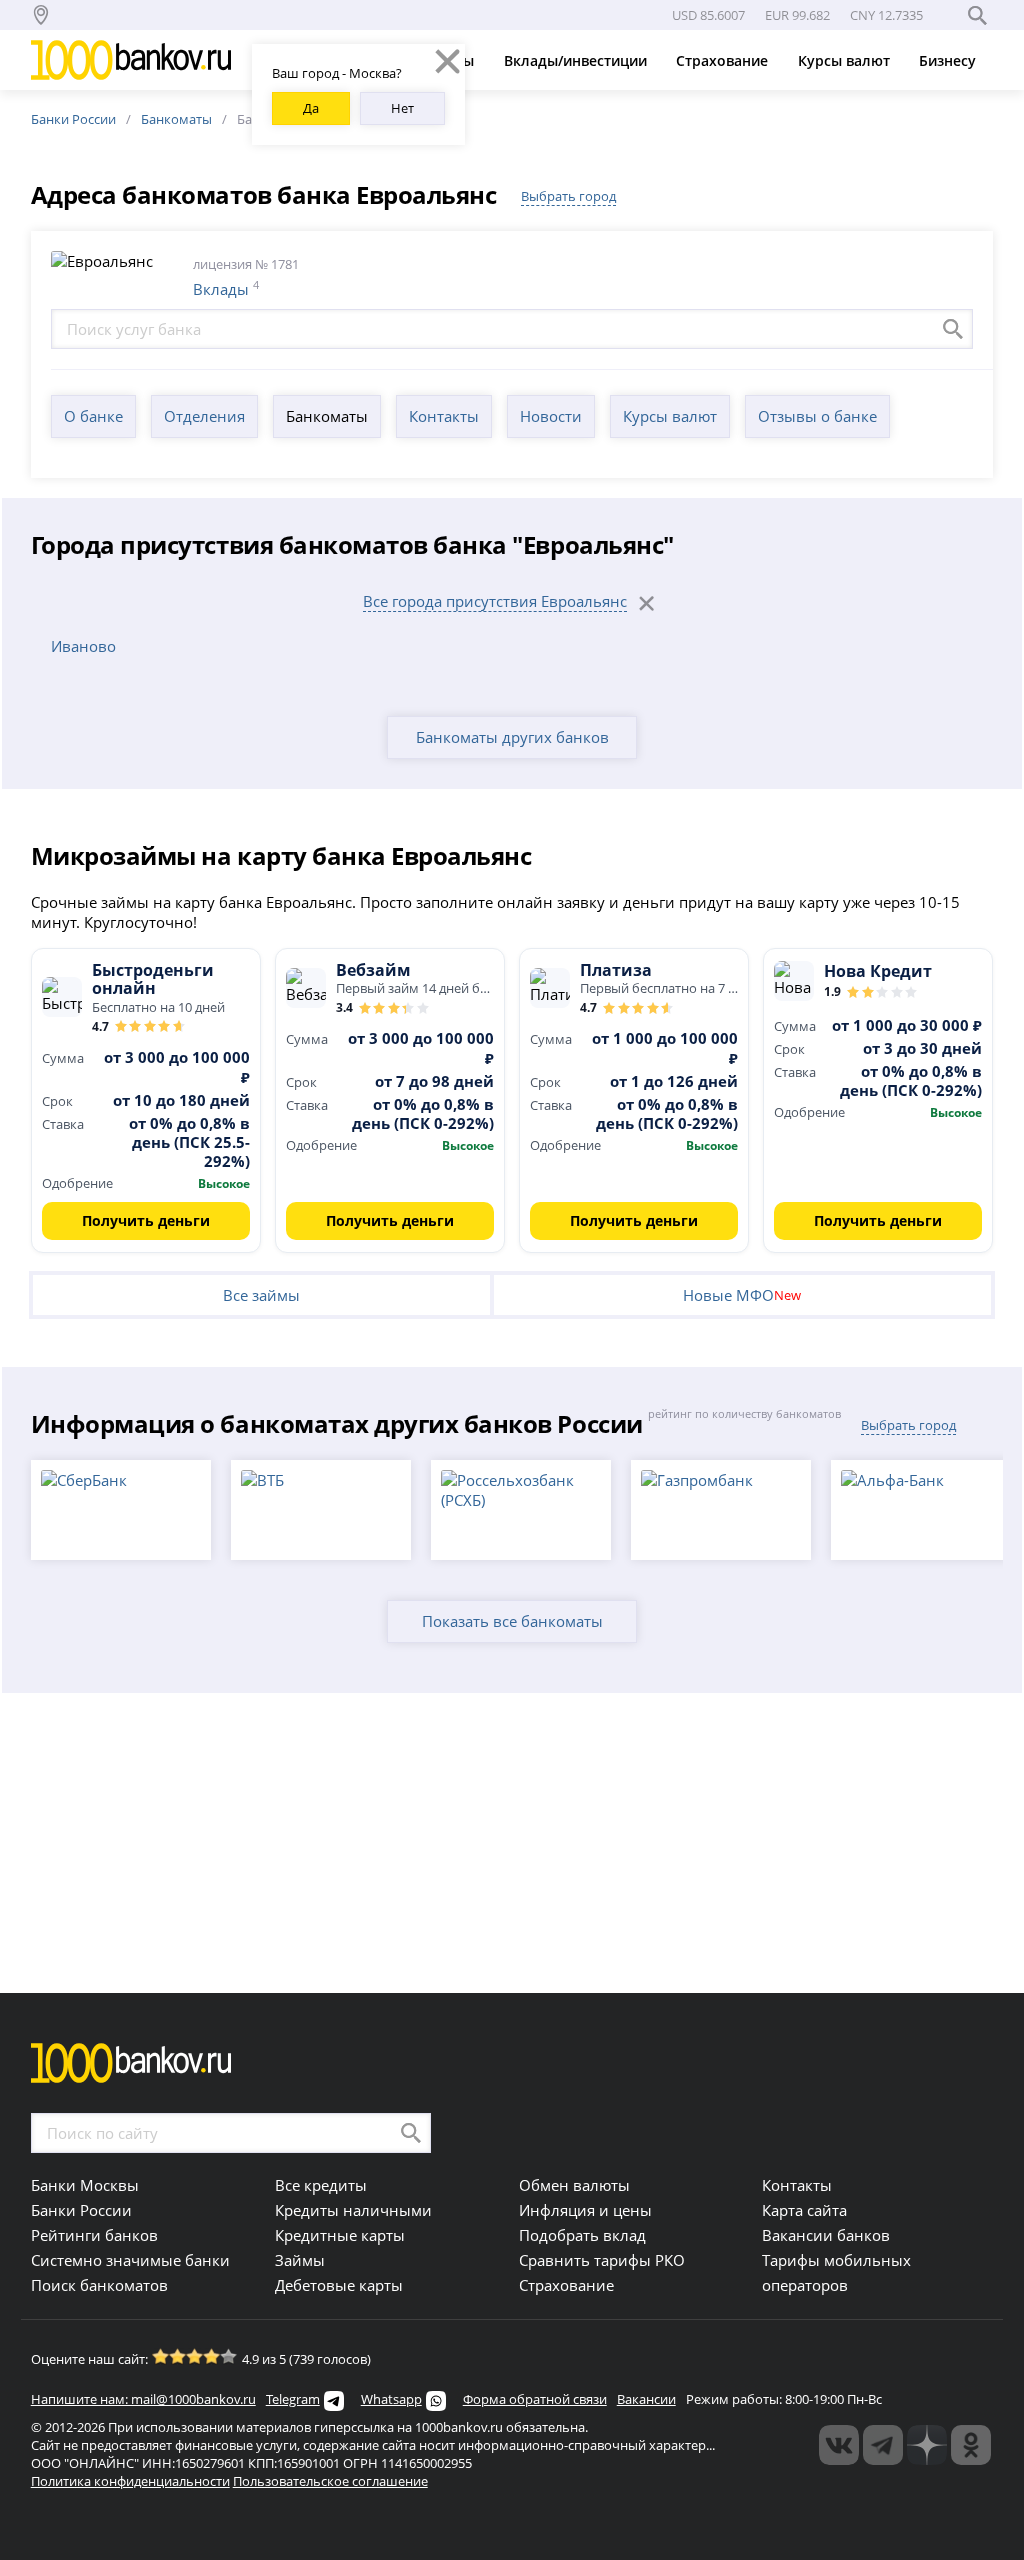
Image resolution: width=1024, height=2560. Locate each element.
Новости (551, 416)
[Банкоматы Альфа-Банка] (921, 1510)
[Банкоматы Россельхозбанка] (521, 1510)
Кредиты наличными (353, 2210)
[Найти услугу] (953, 329)
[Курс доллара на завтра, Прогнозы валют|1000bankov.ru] (883, 2445)
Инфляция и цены (585, 2210)
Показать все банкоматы (512, 1621)
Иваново (83, 646)
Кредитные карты (340, 2235)
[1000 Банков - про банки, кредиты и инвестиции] (927, 2445)
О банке (93, 416)
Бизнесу (949, 60)
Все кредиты (321, 2185)
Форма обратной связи (535, 2399)
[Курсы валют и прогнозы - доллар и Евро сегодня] (839, 2445)
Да (311, 108)
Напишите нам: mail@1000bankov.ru (143, 2399)
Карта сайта (804, 2210)
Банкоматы (176, 119)
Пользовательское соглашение (330, 2481)
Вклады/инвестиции (577, 60)
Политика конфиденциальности (130, 2481)
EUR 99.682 (797, 15)
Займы (300, 2260)
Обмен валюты (574, 2185)
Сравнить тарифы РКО (602, 2260)
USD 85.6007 (708, 15)
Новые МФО (742, 1295)
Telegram (293, 2399)
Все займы (261, 1295)
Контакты (444, 416)
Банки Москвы (85, 2185)
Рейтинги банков (94, 2235)
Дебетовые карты (339, 2285)
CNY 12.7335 (886, 15)
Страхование (724, 60)
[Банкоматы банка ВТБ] (321, 1510)
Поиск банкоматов (99, 2285)
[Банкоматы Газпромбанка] (721, 1510)
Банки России (73, 119)
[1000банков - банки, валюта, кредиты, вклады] (971, 2445)
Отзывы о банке (817, 416)
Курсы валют (846, 60)
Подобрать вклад (582, 2235)
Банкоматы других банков (512, 737)
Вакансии (646, 2399)
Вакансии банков (826, 2235)
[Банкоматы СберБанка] (121, 1510)
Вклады (221, 289)
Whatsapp (391, 2399)
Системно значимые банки (130, 2260)
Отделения (204, 416)
